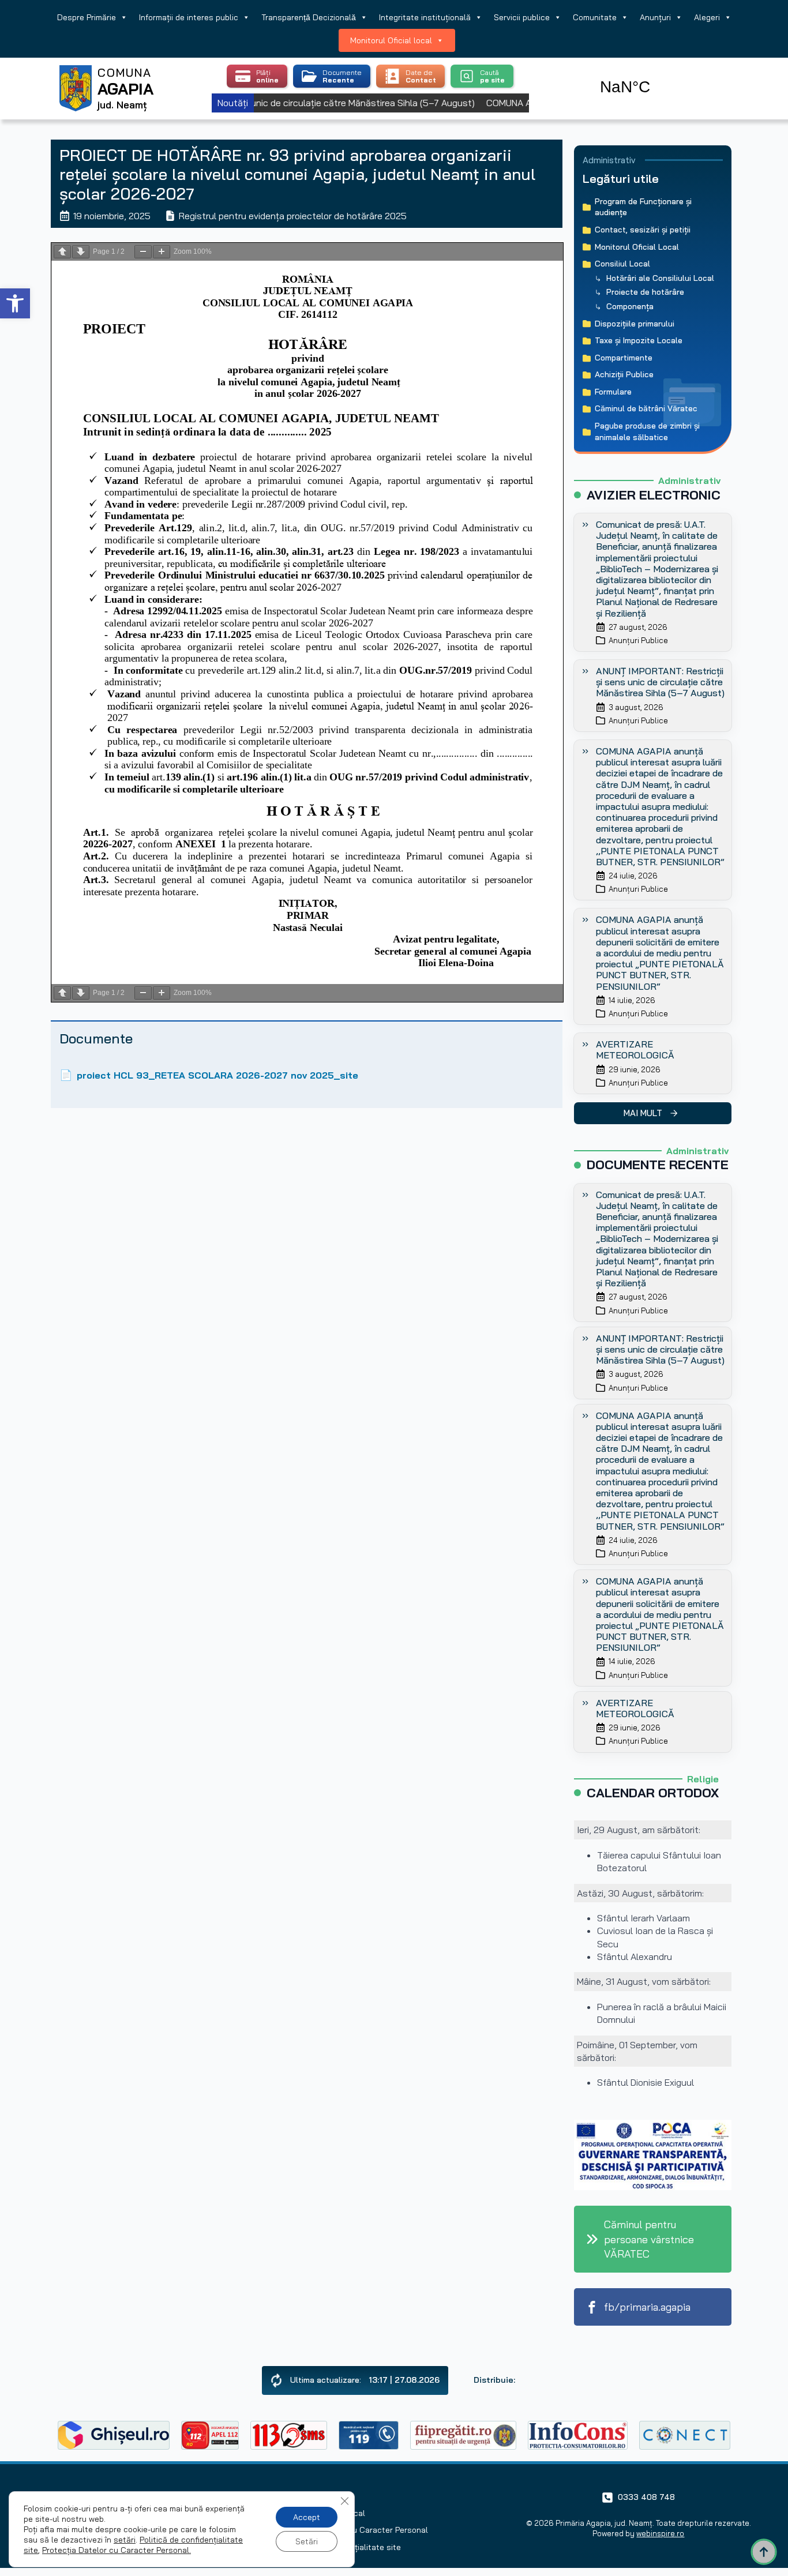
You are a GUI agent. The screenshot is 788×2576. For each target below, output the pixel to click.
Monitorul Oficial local (391, 40)
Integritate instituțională (425, 17)
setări (125, 2540)
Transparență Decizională (309, 17)
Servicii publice (522, 17)
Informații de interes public (189, 17)
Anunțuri (655, 17)
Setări (307, 2541)
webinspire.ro (660, 2533)
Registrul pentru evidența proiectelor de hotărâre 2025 (293, 216)
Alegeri (707, 17)
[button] (15, 303)
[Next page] (81, 252)
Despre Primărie (87, 17)
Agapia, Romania (658, 74)
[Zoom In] (162, 252)
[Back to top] (764, 2552)
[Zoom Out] (143, 252)
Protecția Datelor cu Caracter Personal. (117, 2550)
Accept (307, 2517)
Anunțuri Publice (638, 640)
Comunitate (595, 17)
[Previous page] (62, 252)
